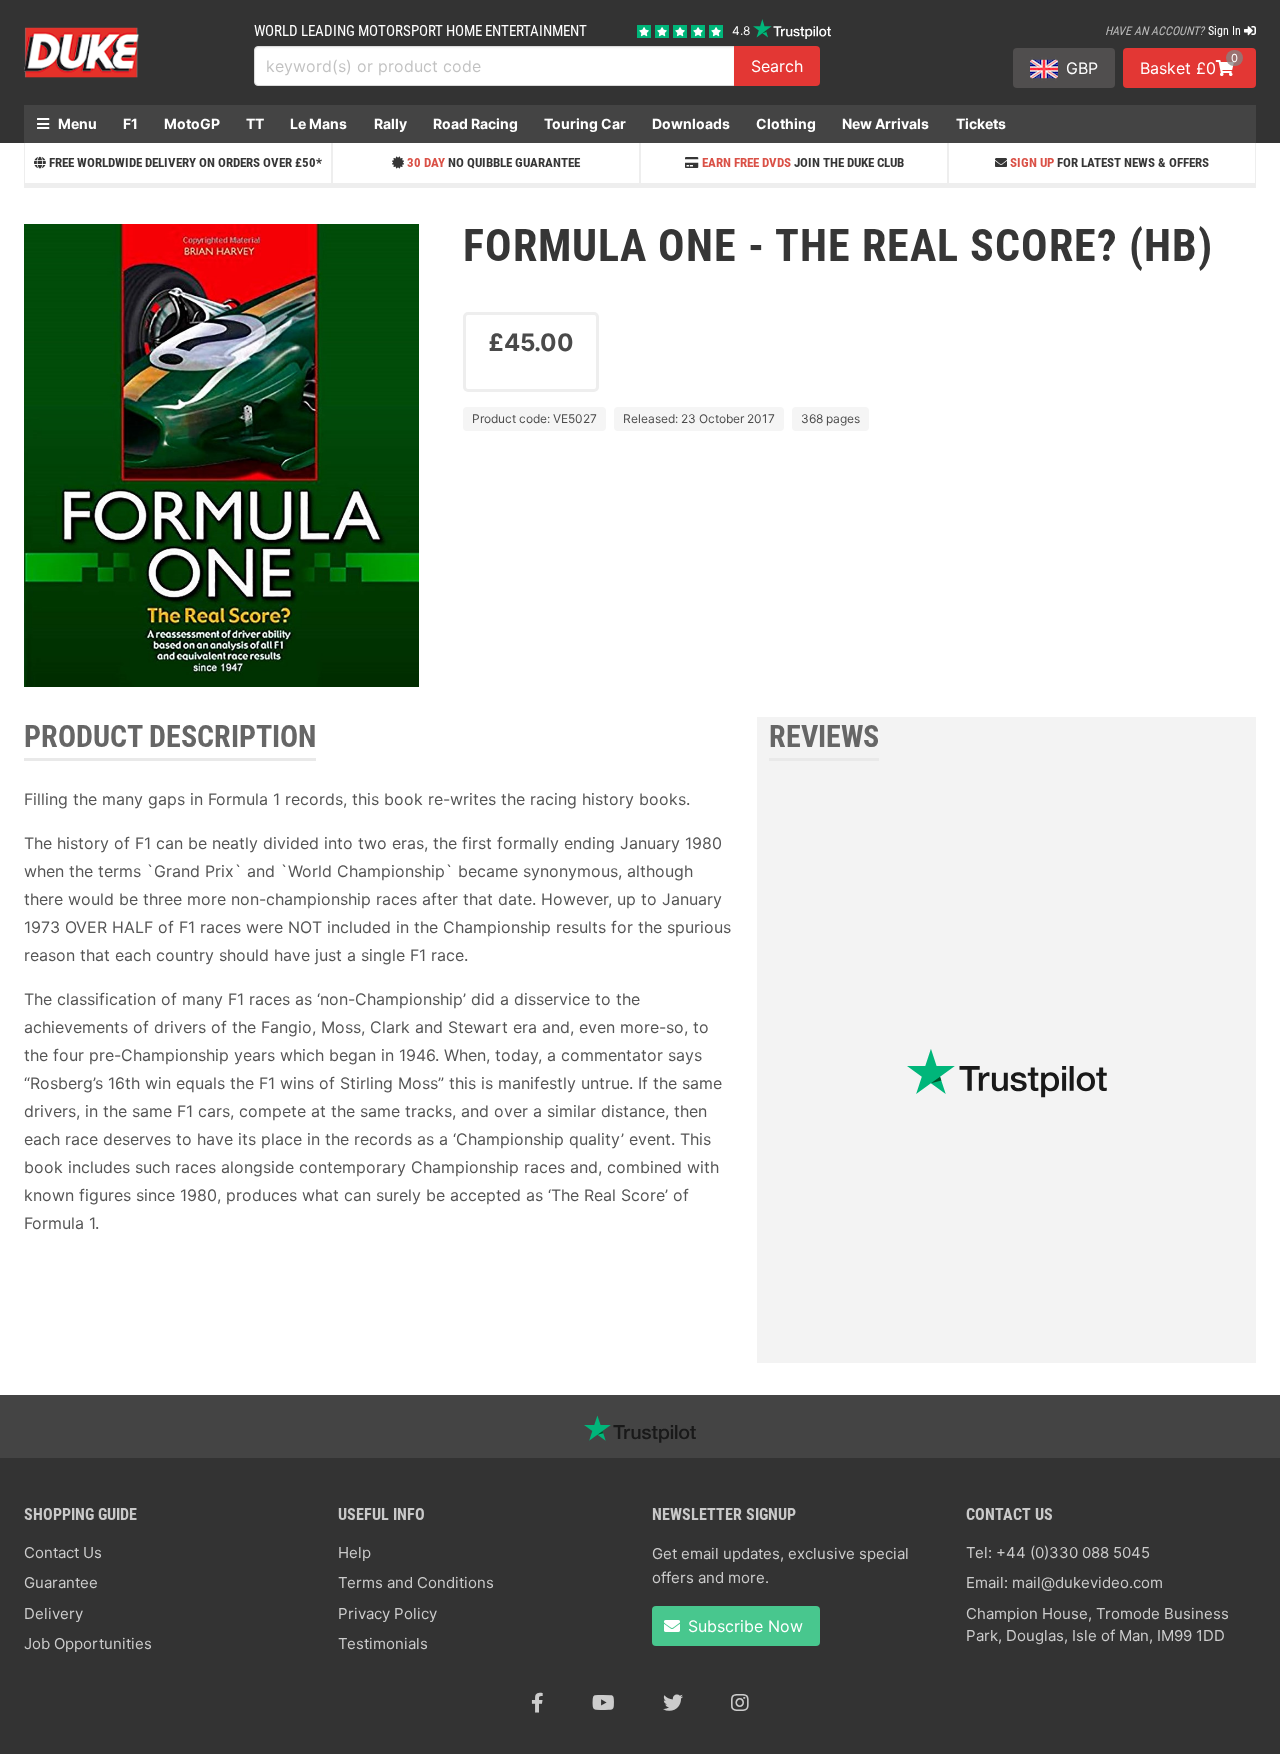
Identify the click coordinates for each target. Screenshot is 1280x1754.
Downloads (691, 123)
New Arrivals (885, 123)
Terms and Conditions (416, 1582)
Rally (390, 123)
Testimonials (383, 1643)
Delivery (53, 1613)
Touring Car (585, 123)
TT (255, 123)
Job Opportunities (88, 1643)
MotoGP (192, 123)
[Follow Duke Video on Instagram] (740, 1703)
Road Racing (475, 123)
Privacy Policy (387, 1613)
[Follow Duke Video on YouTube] (603, 1703)
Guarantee (61, 1582)
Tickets (981, 123)
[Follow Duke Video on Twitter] (673, 1703)
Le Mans (318, 123)
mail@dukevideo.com (1087, 1582)
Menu (76, 123)
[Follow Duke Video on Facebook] (537, 1703)
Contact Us (63, 1552)
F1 (130, 123)
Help (354, 1552)
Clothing (786, 123)
